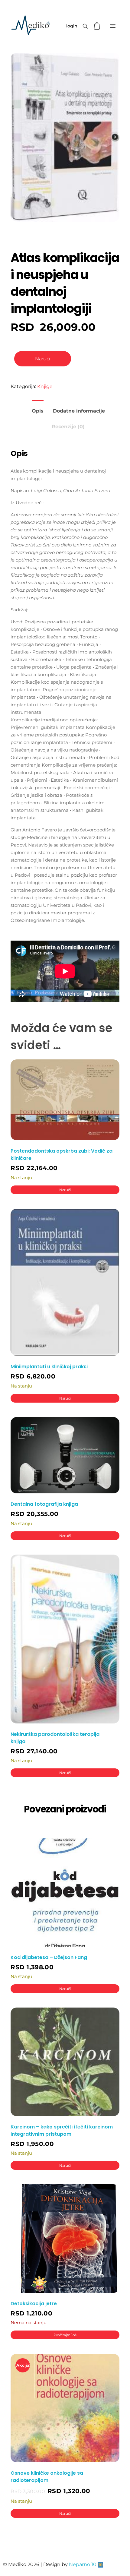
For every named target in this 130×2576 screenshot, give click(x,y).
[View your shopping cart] (98, 26)
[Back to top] (119, 2547)
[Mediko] (31, 25)
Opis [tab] (38, 411)
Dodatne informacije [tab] (79, 411)
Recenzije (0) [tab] (68, 427)
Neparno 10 (83, 2564)
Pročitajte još (65, 2335)
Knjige (45, 386)
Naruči (42, 359)
